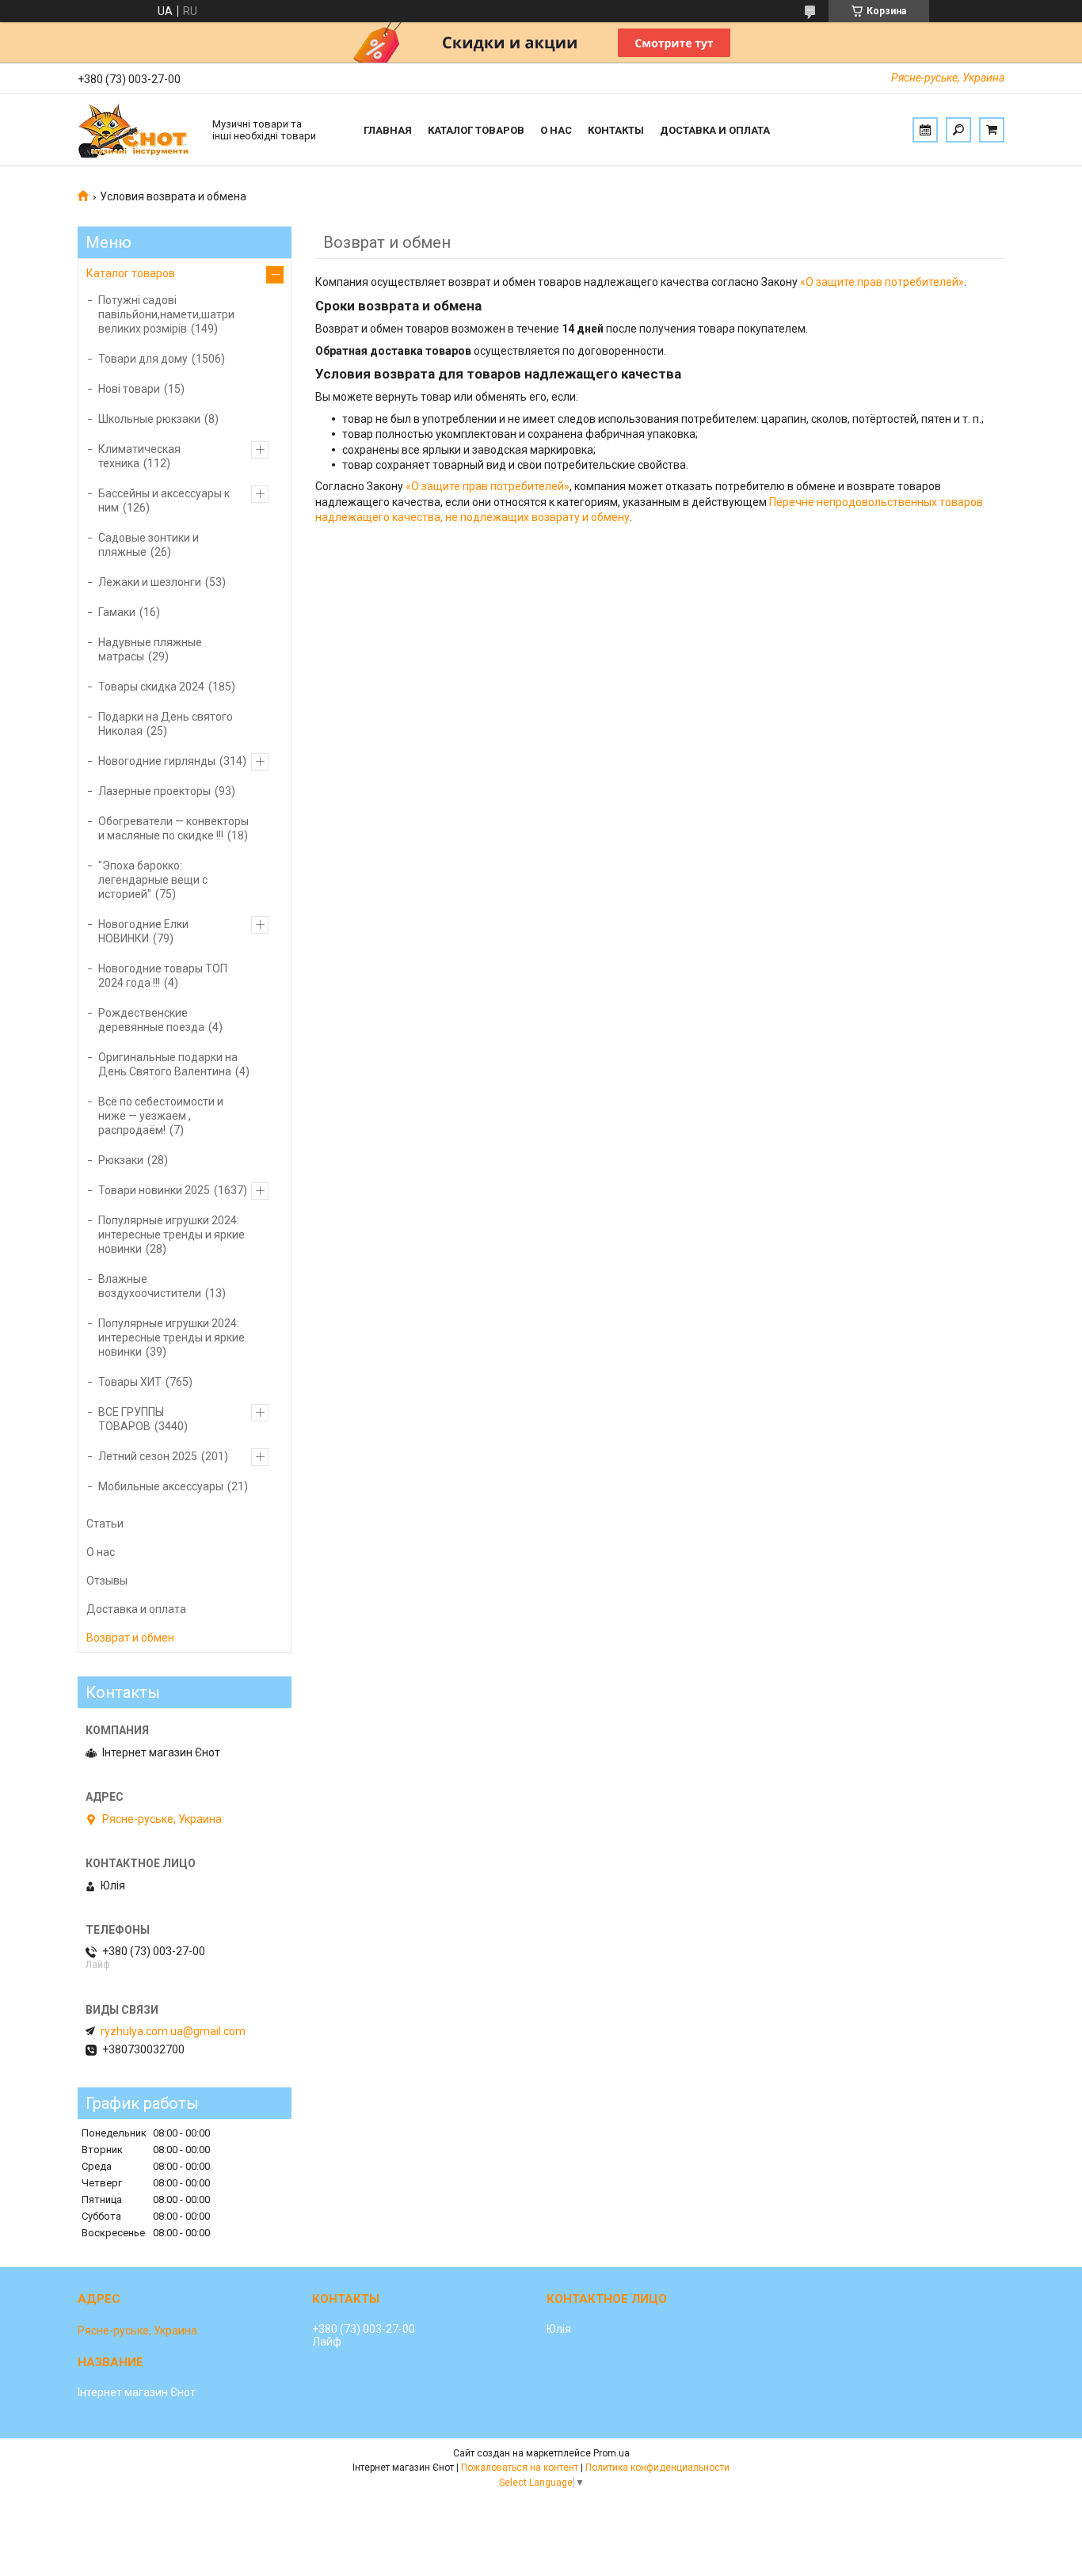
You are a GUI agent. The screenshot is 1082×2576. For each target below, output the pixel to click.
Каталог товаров (476, 130)
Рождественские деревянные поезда (151, 1020)
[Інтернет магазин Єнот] (137, 130)
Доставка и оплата (715, 130)
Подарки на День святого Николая (166, 724)
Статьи (105, 1524)
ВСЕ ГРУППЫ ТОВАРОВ (131, 1419)
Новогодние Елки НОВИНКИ (143, 931)
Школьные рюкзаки (149, 419)
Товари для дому (143, 359)
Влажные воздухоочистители (150, 1286)
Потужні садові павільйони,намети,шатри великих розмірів (166, 314)
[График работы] (925, 130)
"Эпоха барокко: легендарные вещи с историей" (153, 880)
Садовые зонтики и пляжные (149, 545)
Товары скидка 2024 (151, 687)
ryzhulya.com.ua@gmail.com (173, 2031)
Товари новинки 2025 (154, 1190)
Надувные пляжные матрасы (150, 649)
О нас (556, 130)
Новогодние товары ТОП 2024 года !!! (163, 976)
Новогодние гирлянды (157, 761)
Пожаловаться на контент (520, 2468)
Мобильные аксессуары (161, 1486)
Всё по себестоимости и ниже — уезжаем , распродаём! (161, 1116)
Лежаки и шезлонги (150, 582)
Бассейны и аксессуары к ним (164, 500)
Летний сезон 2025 (148, 1456)
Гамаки (117, 612)
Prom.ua (611, 2453)
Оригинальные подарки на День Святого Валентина (168, 1064)
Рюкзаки (121, 1160)
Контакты (616, 130)
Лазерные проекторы (154, 791)
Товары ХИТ (130, 1382)
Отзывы (107, 1581)
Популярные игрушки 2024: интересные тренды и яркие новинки (171, 1235)
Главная (388, 130)
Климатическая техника (139, 456)
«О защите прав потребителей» (882, 282)
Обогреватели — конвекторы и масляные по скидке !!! (173, 828)
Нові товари (129, 389)
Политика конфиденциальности (657, 2468)
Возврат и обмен (130, 1638)
